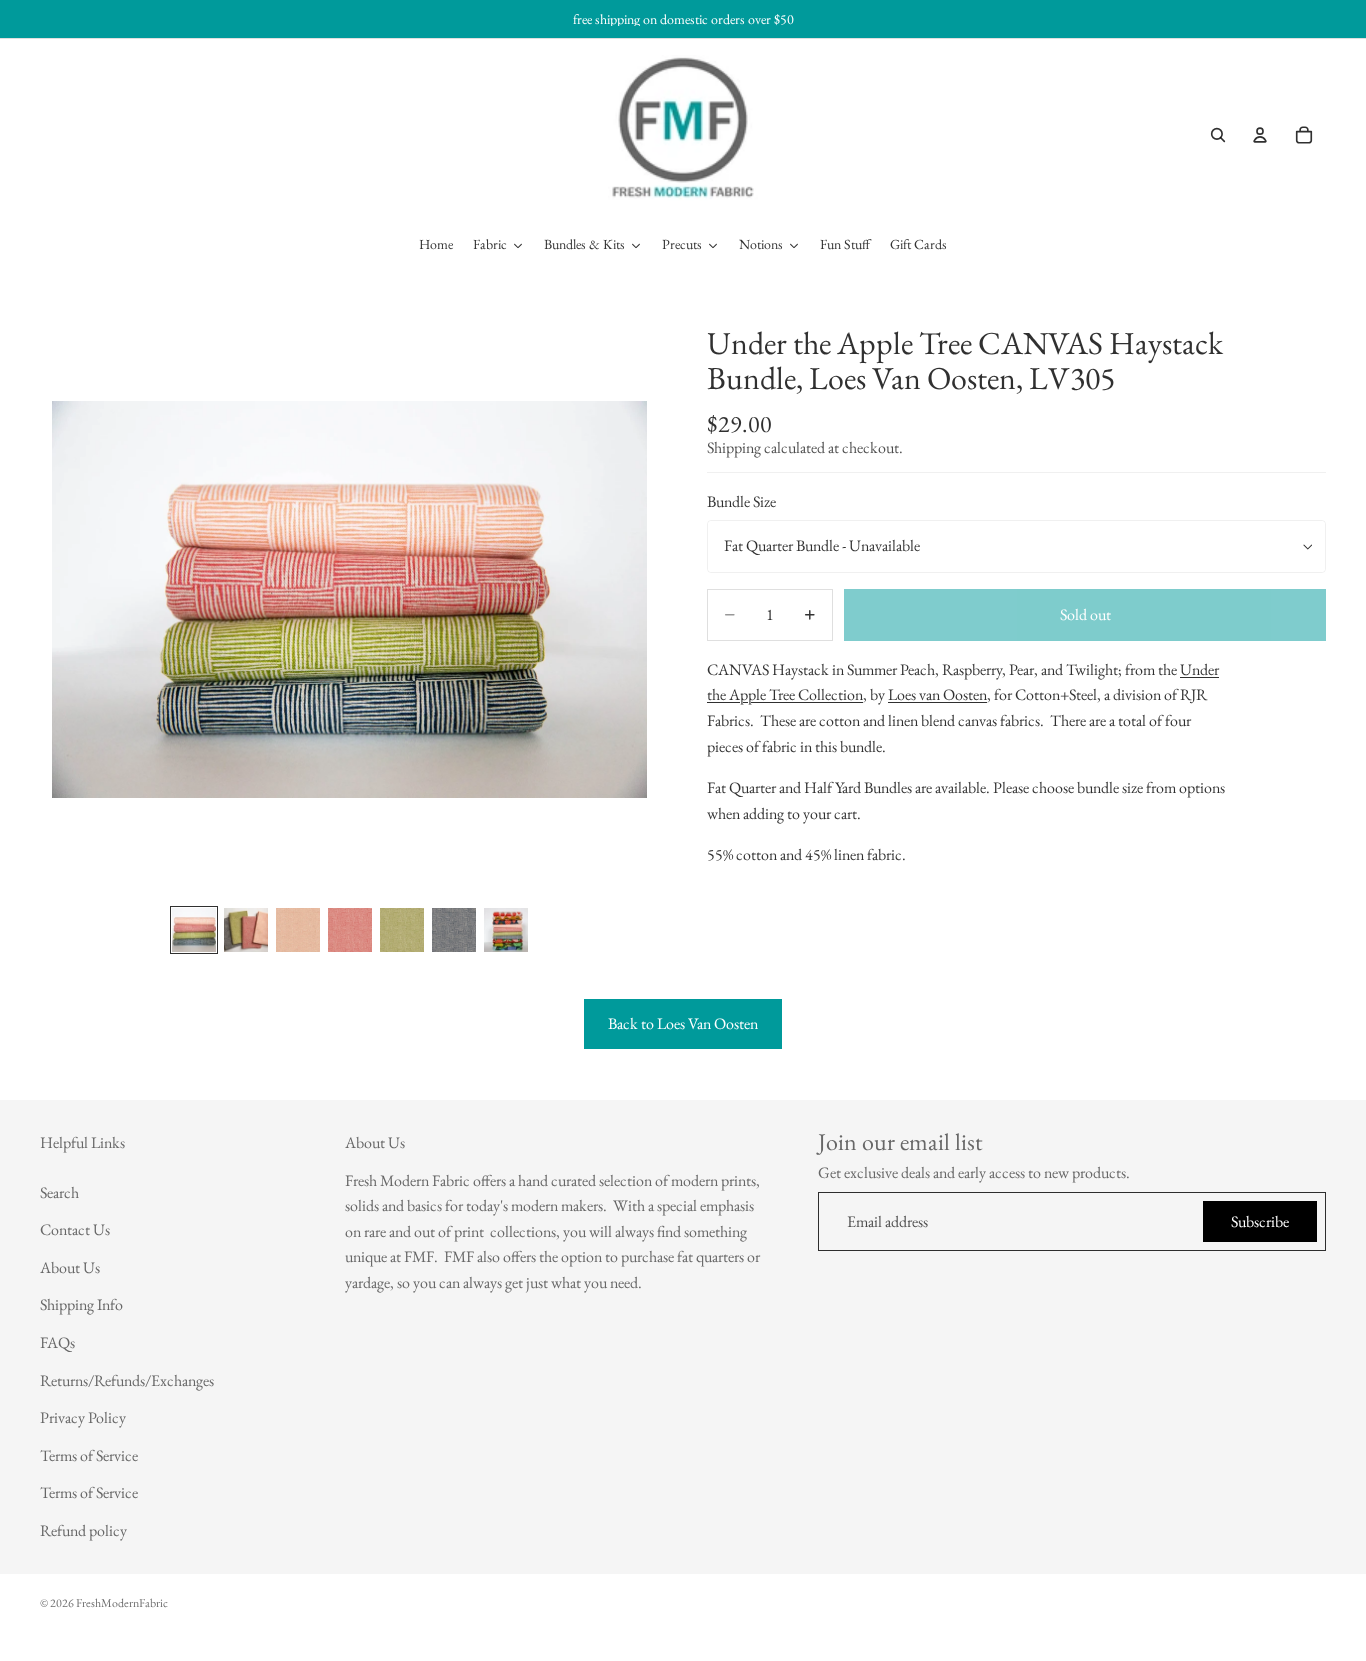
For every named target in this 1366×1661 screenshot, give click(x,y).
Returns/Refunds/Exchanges (127, 1380)
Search (59, 1192)
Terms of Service (89, 1455)
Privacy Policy (83, 1417)
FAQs (57, 1342)
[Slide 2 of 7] (246, 930)
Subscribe (1260, 1221)
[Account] (1260, 135)
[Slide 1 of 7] (194, 930)
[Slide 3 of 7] (298, 930)
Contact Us (75, 1229)
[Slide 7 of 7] (506, 930)
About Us (70, 1267)
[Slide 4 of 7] (350, 930)
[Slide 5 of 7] (402, 930)
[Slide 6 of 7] (454, 930)
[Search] (1218, 135)
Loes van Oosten (937, 695)
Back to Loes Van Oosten (683, 1023)
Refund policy (83, 1530)
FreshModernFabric (122, 1603)
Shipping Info (81, 1305)
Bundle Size (741, 502)
